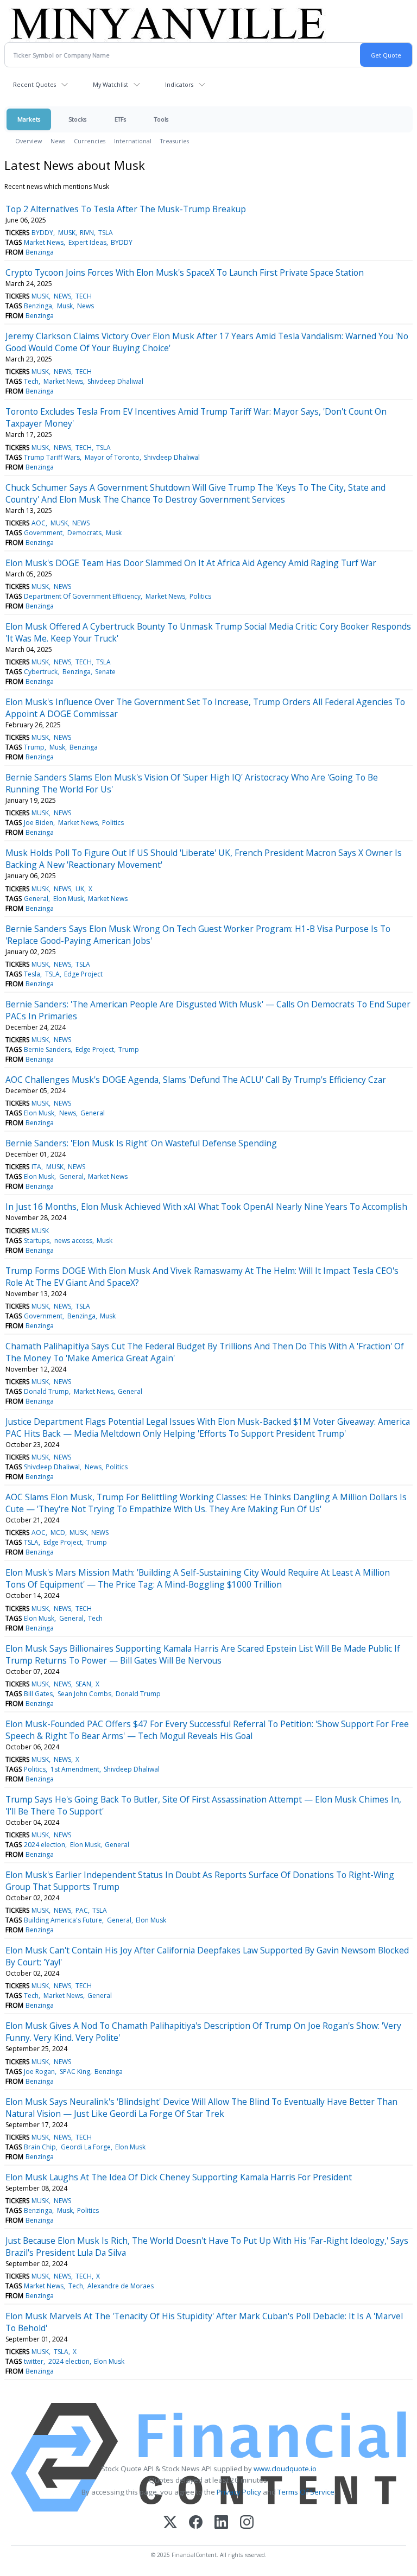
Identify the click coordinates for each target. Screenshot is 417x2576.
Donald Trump (46, 1391)
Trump (34, 747)
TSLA (106, 233)
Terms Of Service (306, 2492)
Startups (37, 1241)
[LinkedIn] (221, 2523)
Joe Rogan (39, 2071)
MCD (58, 1533)
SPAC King (75, 2071)
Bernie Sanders (47, 1049)
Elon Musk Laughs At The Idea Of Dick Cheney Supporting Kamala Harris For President (179, 2177)
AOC (39, 523)
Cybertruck (41, 672)
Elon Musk (68, 899)
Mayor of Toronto (112, 457)
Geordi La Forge (86, 2147)
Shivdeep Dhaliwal (115, 381)
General (36, 899)
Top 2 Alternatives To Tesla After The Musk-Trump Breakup (126, 209)
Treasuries (175, 141)
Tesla (32, 974)
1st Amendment (75, 1769)
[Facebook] (196, 2523)
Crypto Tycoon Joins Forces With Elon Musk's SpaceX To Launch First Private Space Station (185, 272)
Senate (105, 672)
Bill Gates (38, 1694)
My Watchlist (110, 84)
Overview (29, 141)
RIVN (87, 233)
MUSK (67, 233)
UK (80, 889)
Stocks (77, 119)
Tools (161, 119)
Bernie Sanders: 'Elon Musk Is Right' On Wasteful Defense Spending (141, 1143)
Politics (200, 596)
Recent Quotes (34, 84)
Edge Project (83, 974)
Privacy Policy (239, 2492)
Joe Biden (39, 823)
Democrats (84, 533)
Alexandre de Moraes (121, 2286)
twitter (34, 2361)
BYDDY (42, 233)
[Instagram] (247, 2523)
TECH (84, 296)
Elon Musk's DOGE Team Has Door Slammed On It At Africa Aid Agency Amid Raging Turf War (191, 563)
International (133, 141)
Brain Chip (40, 2147)
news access (73, 1241)
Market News (44, 242)
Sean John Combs (84, 1694)
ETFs (120, 119)
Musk (65, 306)
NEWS (62, 296)
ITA (36, 1167)
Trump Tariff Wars (52, 457)
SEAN (83, 1684)
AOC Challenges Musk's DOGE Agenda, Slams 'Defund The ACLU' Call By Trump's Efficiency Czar (196, 1080)
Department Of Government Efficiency (82, 596)
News (58, 141)
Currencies (90, 141)
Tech (31, 381)
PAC (82, 1910)
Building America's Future (63, 1920)
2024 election (45, 1845)
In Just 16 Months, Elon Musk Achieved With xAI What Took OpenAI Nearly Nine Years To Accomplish (206, 1207)
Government (43, 533)
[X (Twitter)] (170, 2523)
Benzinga (40, 252)
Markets (29, 119)
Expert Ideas (87, 242)
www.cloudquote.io (285, 2469)
